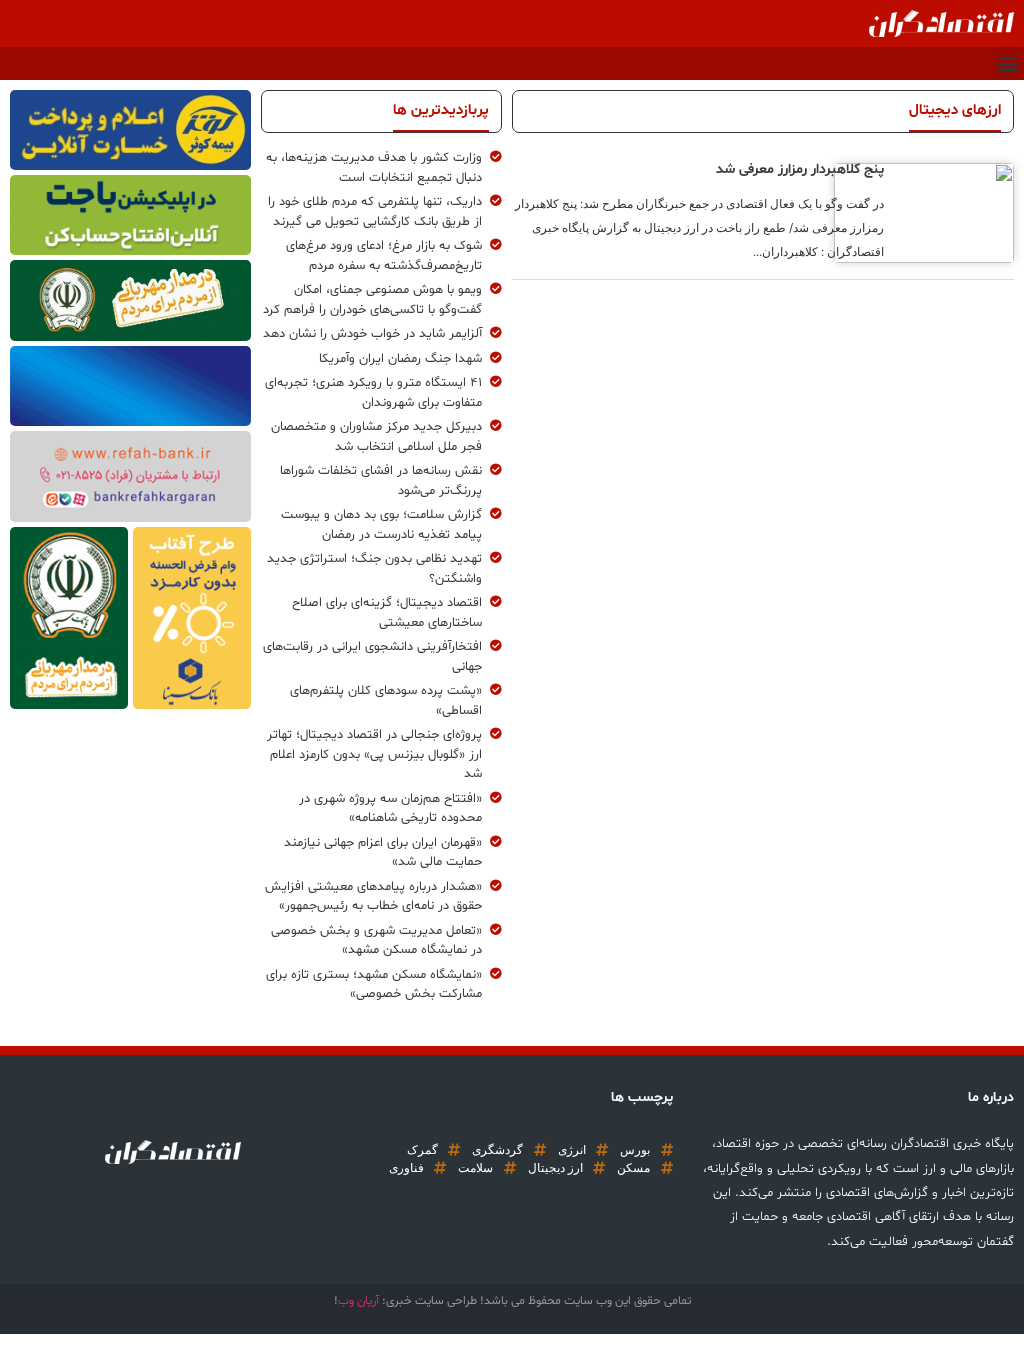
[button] (1007, 63)
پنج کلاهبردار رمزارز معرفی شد (800, 169)
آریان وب (358, 1301)
